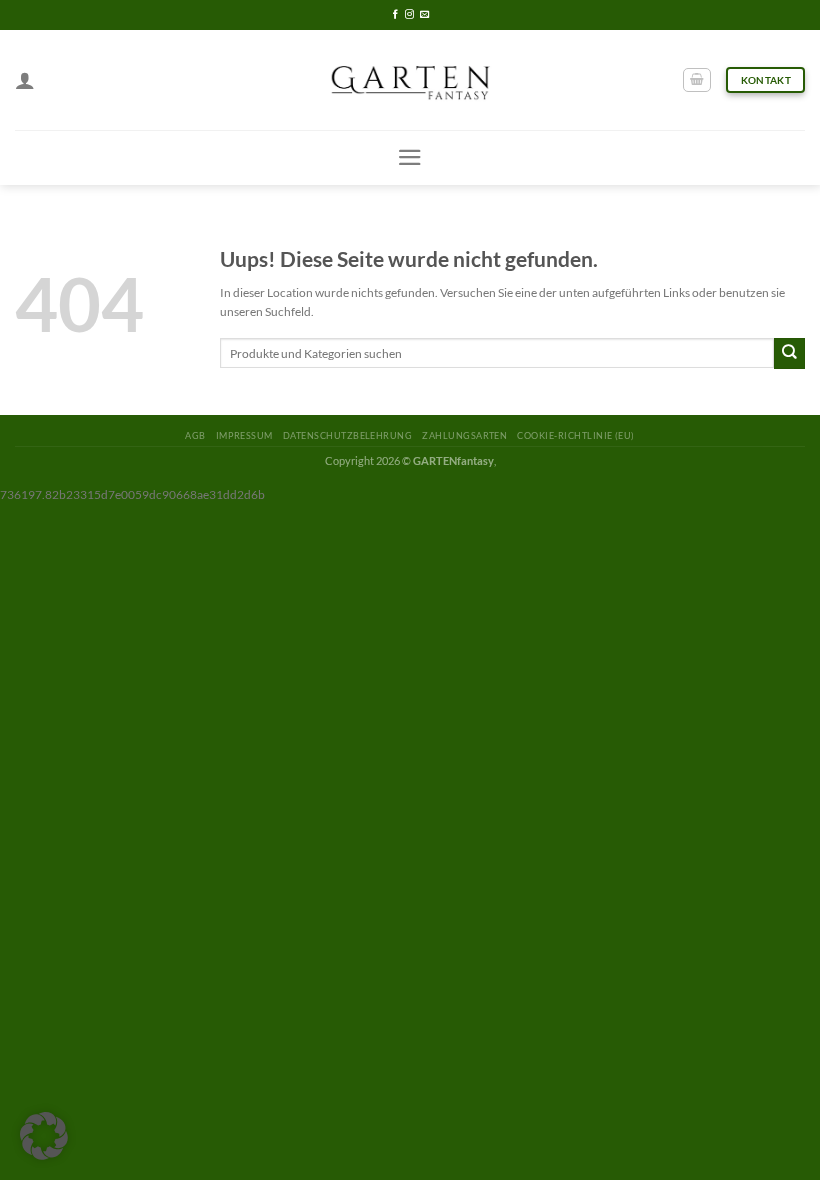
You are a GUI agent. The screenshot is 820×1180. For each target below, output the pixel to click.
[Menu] (410, 157)
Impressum (244, 435)
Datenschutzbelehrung (347, 435)
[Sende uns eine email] (424, 15)
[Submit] (789, 353)
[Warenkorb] (697, 80)
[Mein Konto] (25, 80)
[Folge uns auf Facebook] (395, 15)
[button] (44, 1136)
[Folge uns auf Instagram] (409, 15)
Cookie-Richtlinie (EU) (575, 435)
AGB (195, 435)
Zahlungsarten (464, 435)
